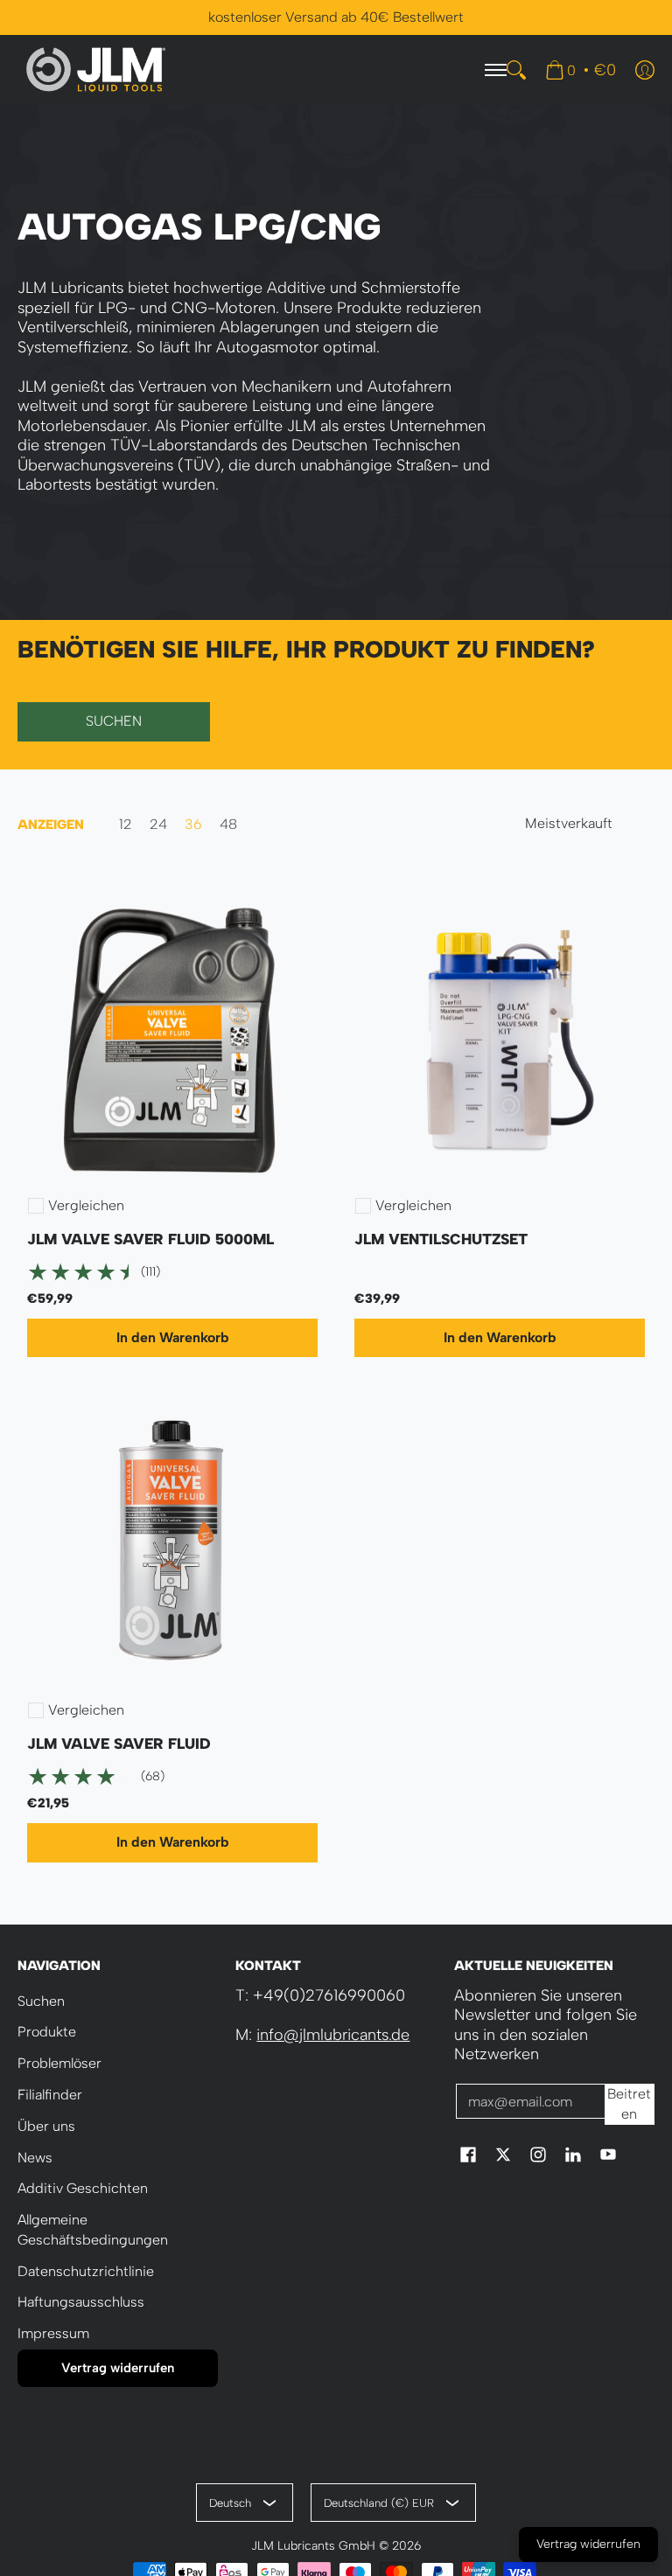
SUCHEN (114, 721)
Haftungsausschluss (81, 2302)
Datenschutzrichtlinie (86, 2271)
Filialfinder (50, 2095)
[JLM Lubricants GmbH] (96, 70)
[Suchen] (516, 70)
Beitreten (629, 2104)
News (35, 2158)
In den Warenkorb (172, 1337)
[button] (468, 2156)
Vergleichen (86, 1206)
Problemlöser (59, 2063)
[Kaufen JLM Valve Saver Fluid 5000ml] (172, 1034)
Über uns (46, 2126)
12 (126, 825)
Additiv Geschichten (83, 2188)
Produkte (47, 2032)
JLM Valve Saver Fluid (119, 1744)
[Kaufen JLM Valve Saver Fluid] (172, 1539)
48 (228, 825)
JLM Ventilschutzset (441, 1239)
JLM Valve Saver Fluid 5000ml (150, 1239)
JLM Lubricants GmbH (313, 2545)
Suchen (41, 2001)
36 (193, 825)
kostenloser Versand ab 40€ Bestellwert (336, 17)
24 (158, 825)
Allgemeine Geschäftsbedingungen (93, 2230)
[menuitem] (581, 70)
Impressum (53, 2333)
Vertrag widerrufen (118, 2368)
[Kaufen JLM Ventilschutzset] (500, 1034)
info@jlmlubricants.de (333, 2035)
